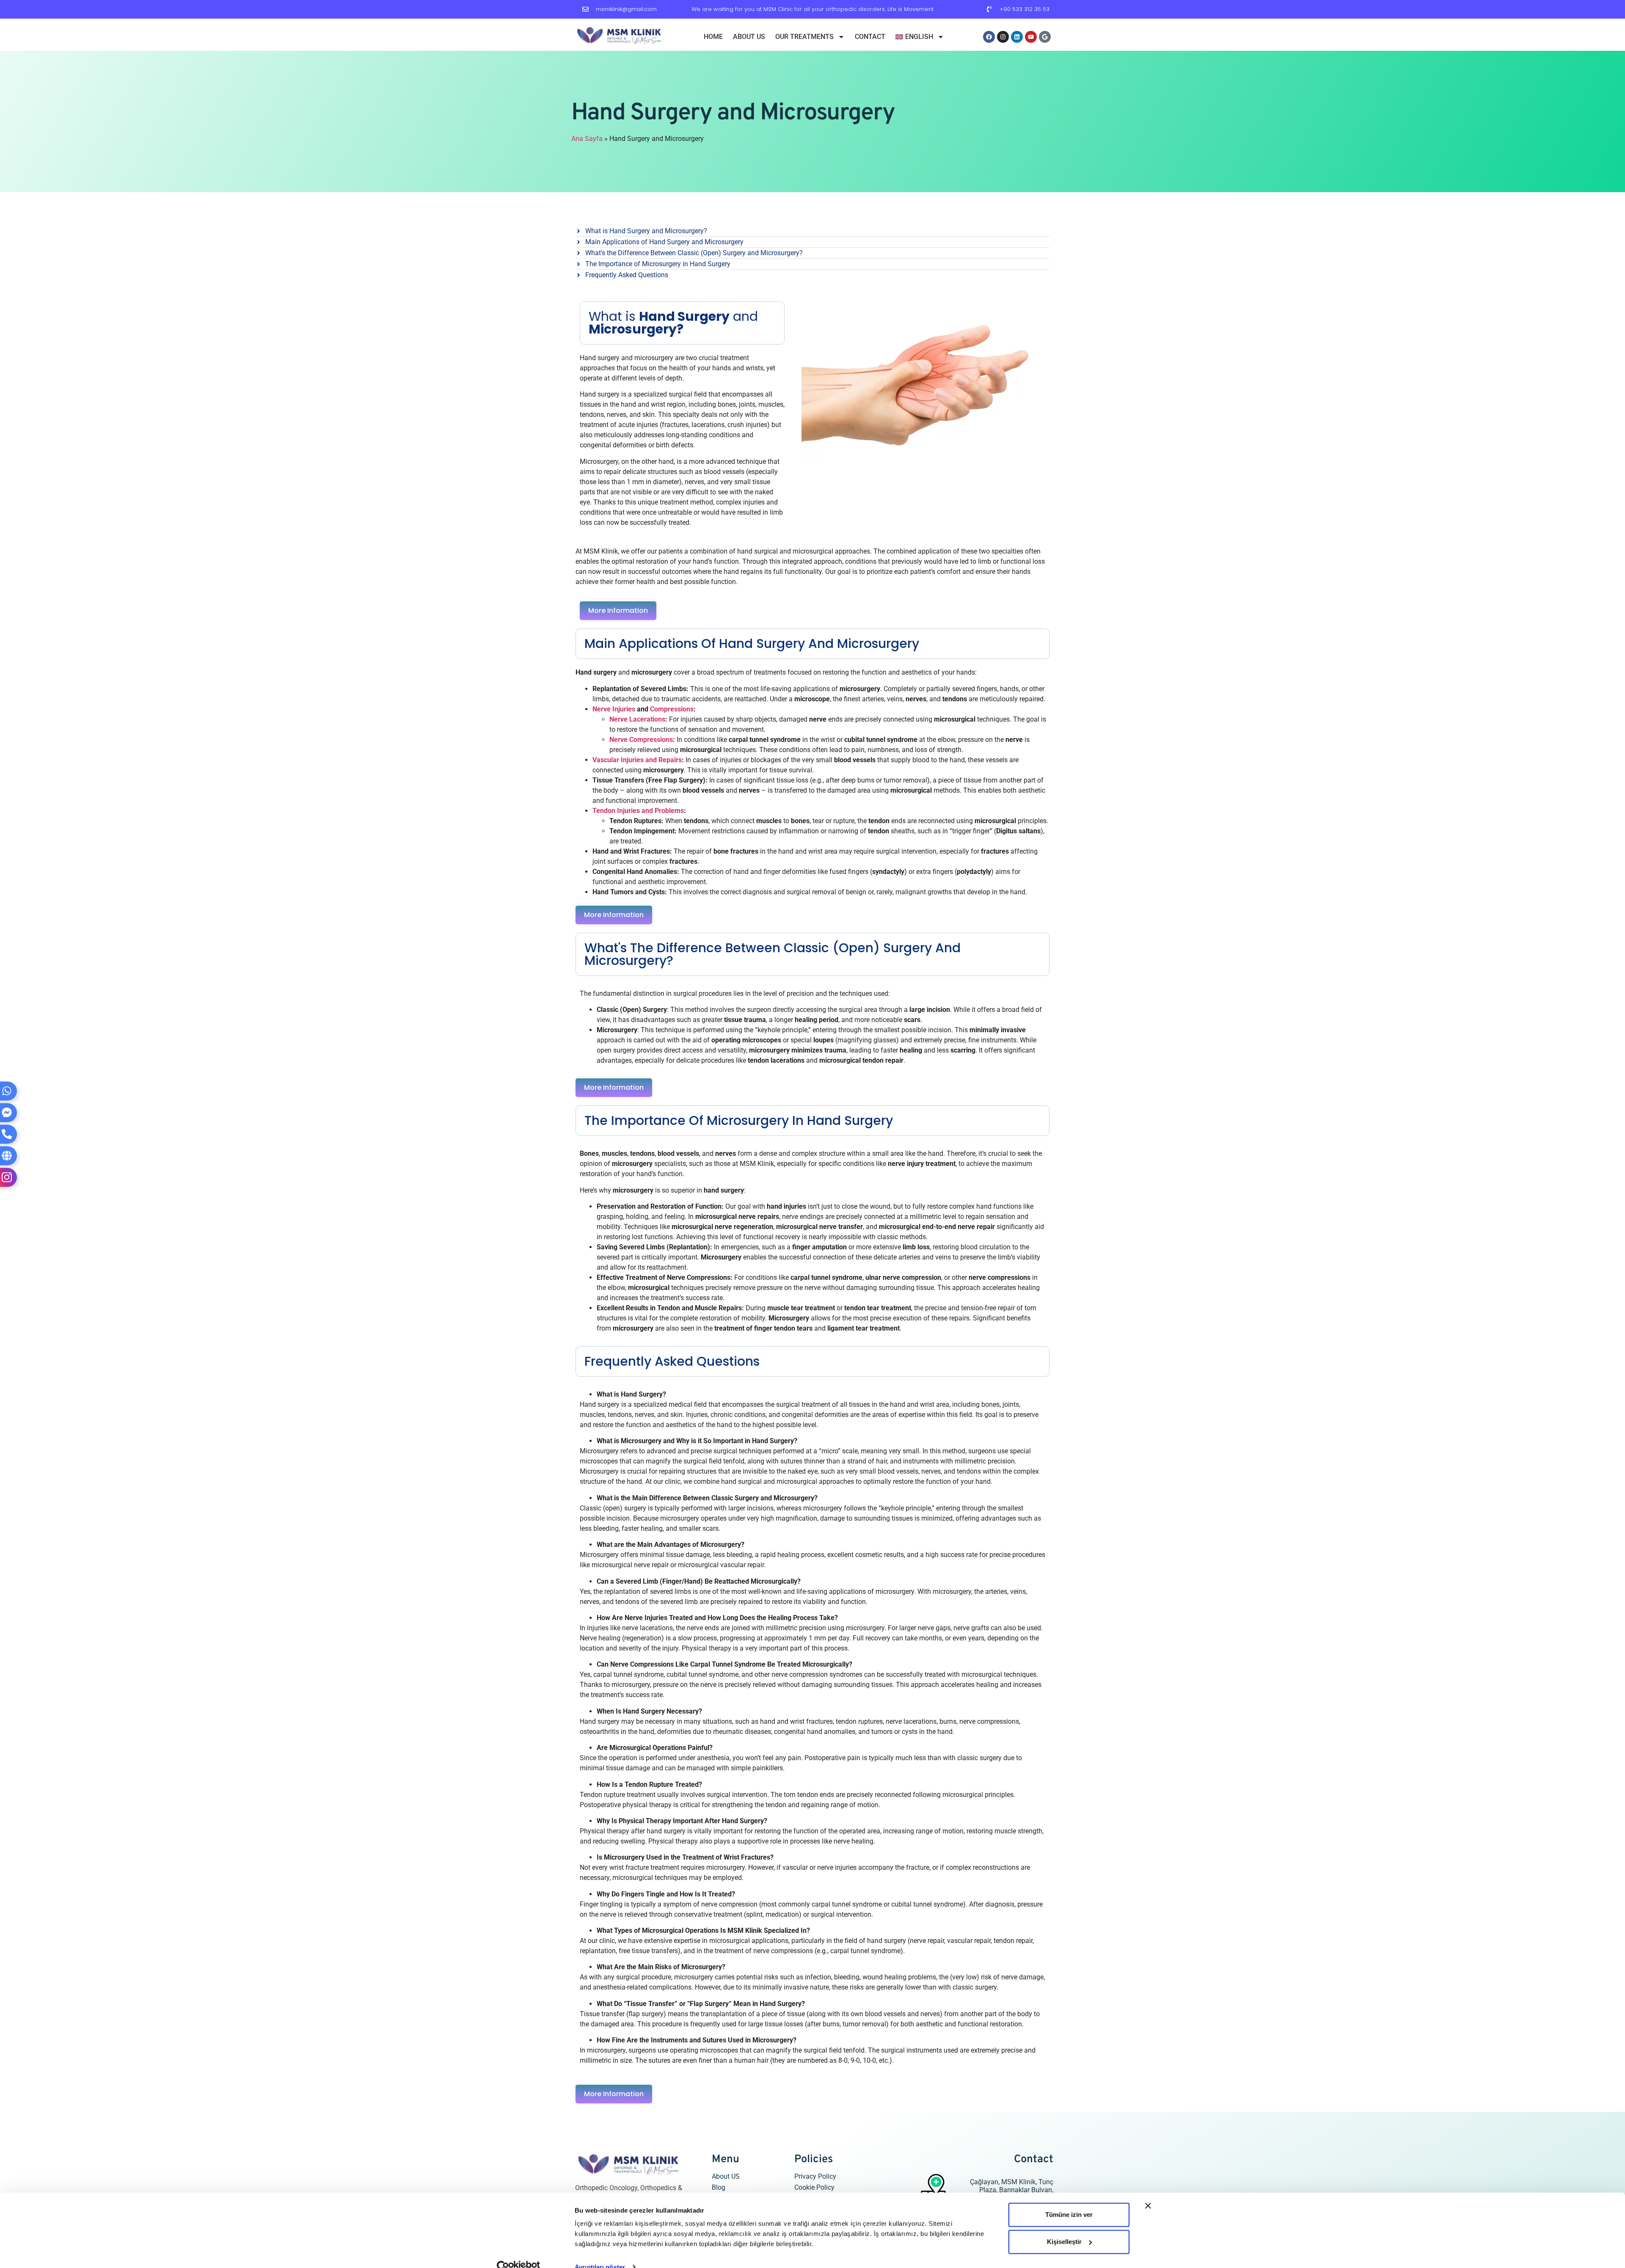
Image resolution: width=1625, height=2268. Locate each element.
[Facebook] (989, 37)
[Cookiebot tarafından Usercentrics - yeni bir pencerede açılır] (519, 2251)
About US (749, 37)
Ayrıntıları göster (600, 2251)
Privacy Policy (815, 2176)
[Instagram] (1003, 37)
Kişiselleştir (1064, 2226)
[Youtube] (1031, 37)
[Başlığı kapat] (1148, 2190)
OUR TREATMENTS (804, 37)
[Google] (1045, 37)
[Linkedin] (1017, 37)
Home (713, 37)
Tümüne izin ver (1069, 2199)
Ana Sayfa (587, 139)
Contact (870, 37)
